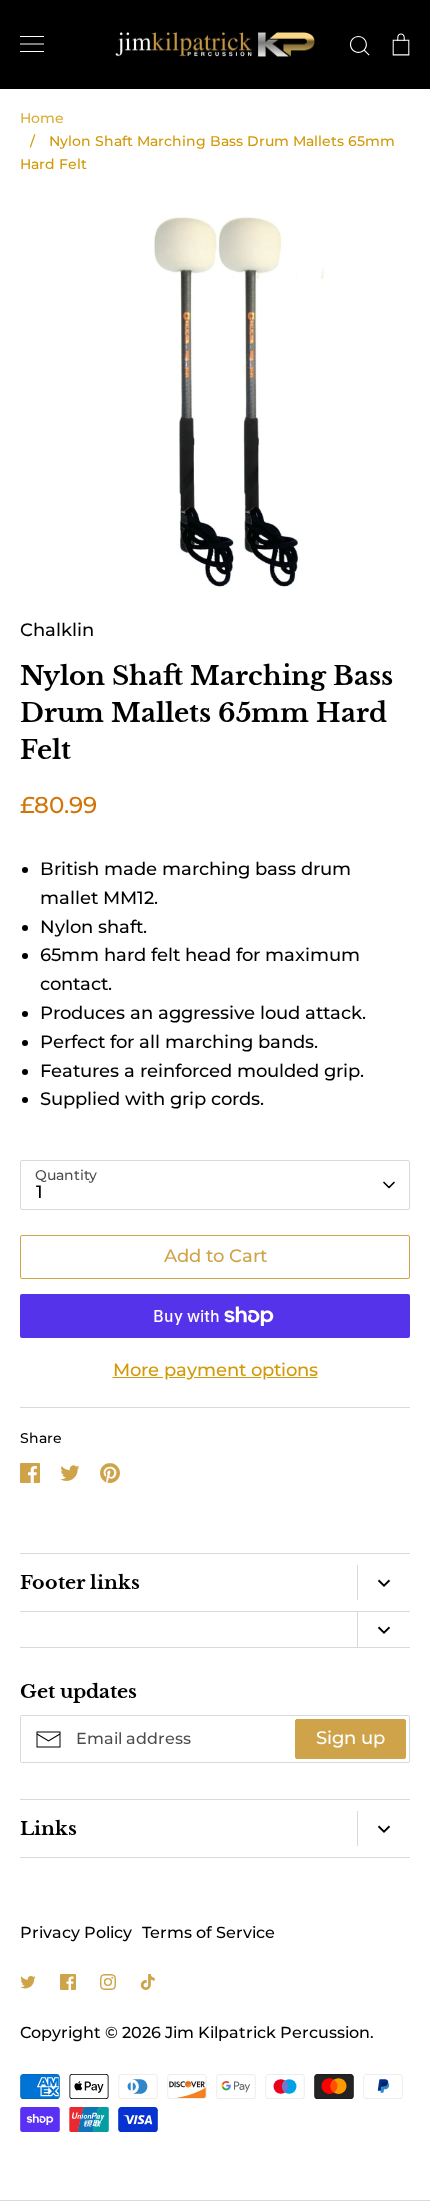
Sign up (350, 1738)
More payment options (215, 1370)
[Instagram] (108, 1982)
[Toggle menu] (32, 44)
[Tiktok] (148, 1982)
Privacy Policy (76, 1932)
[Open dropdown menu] (383, 1582)
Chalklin (57, 630)
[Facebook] (68, 1982)
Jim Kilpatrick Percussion (267, 2032)
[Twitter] (28, 1982)
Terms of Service (208, 1932)
